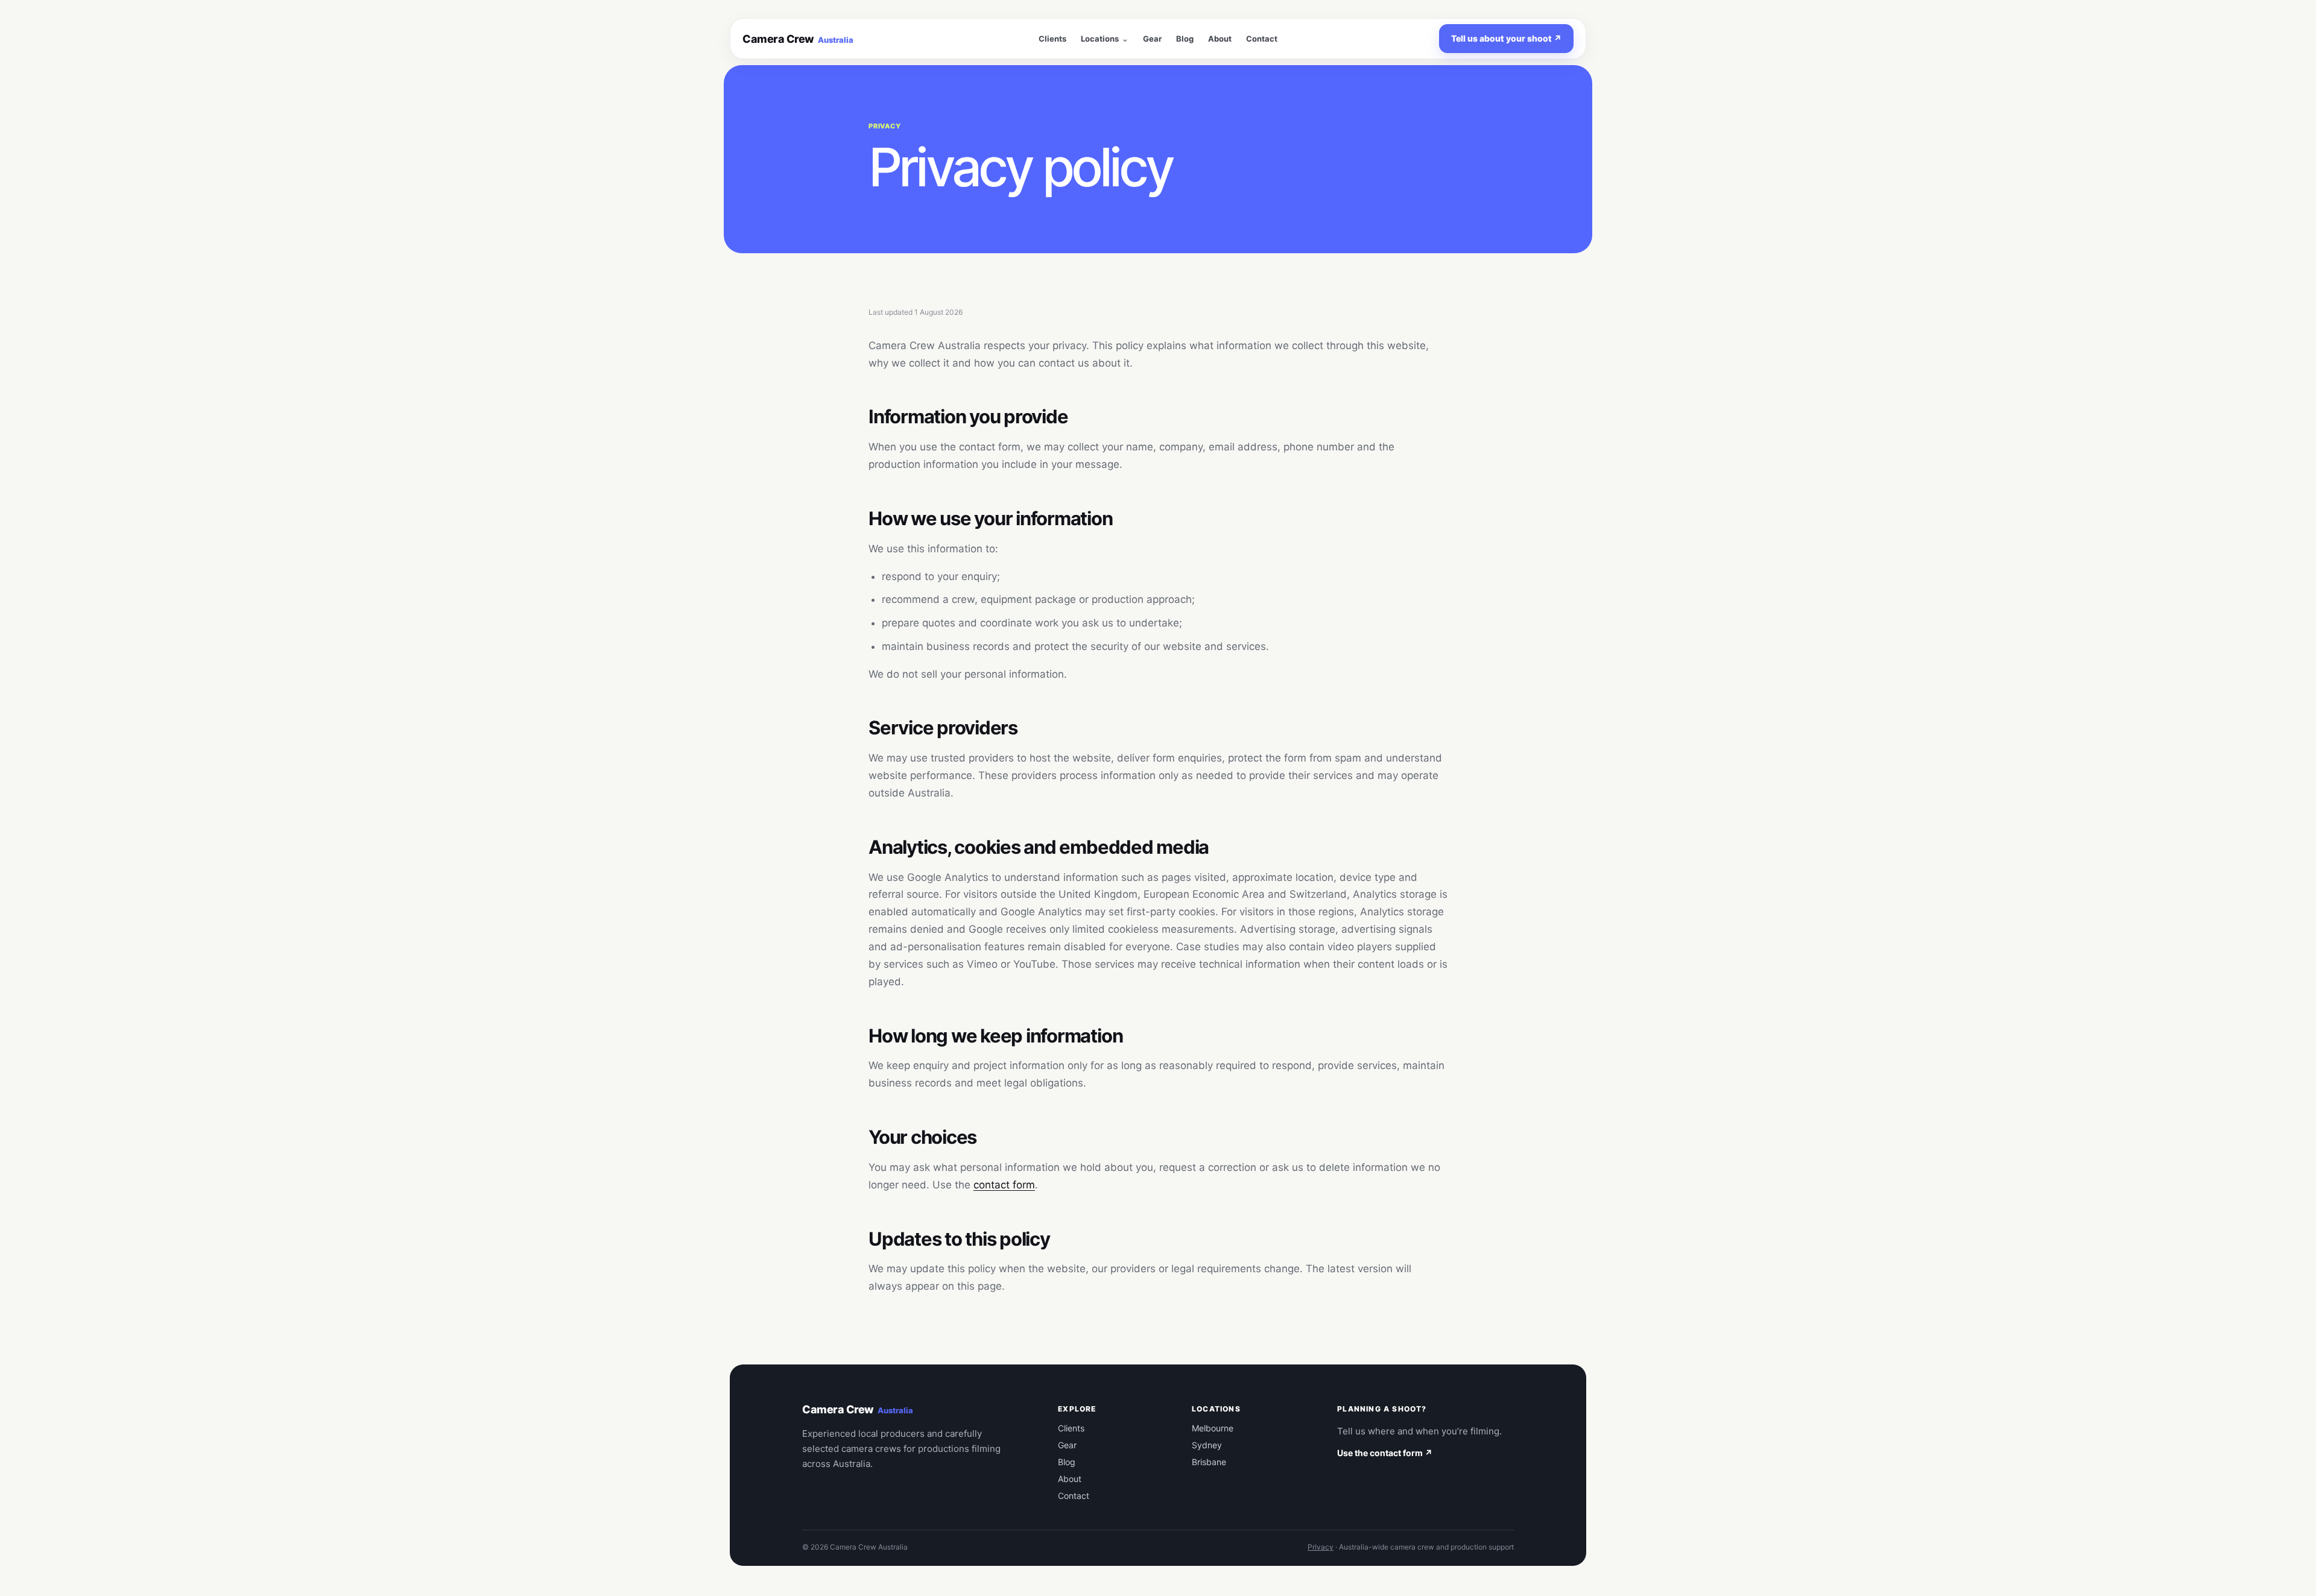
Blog (1185, 39)
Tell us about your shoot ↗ (1506, 38)
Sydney (1207, 1445)
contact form (1004, 1185)
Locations (1100, 39)
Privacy (1321, 1547)
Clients (1052, 39)
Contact (1262, 39)
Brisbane (1209, 1462)
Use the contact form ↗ (1385, 1453)
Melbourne (1213, 1428)
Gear (1152, 39)
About (1220, 39)
